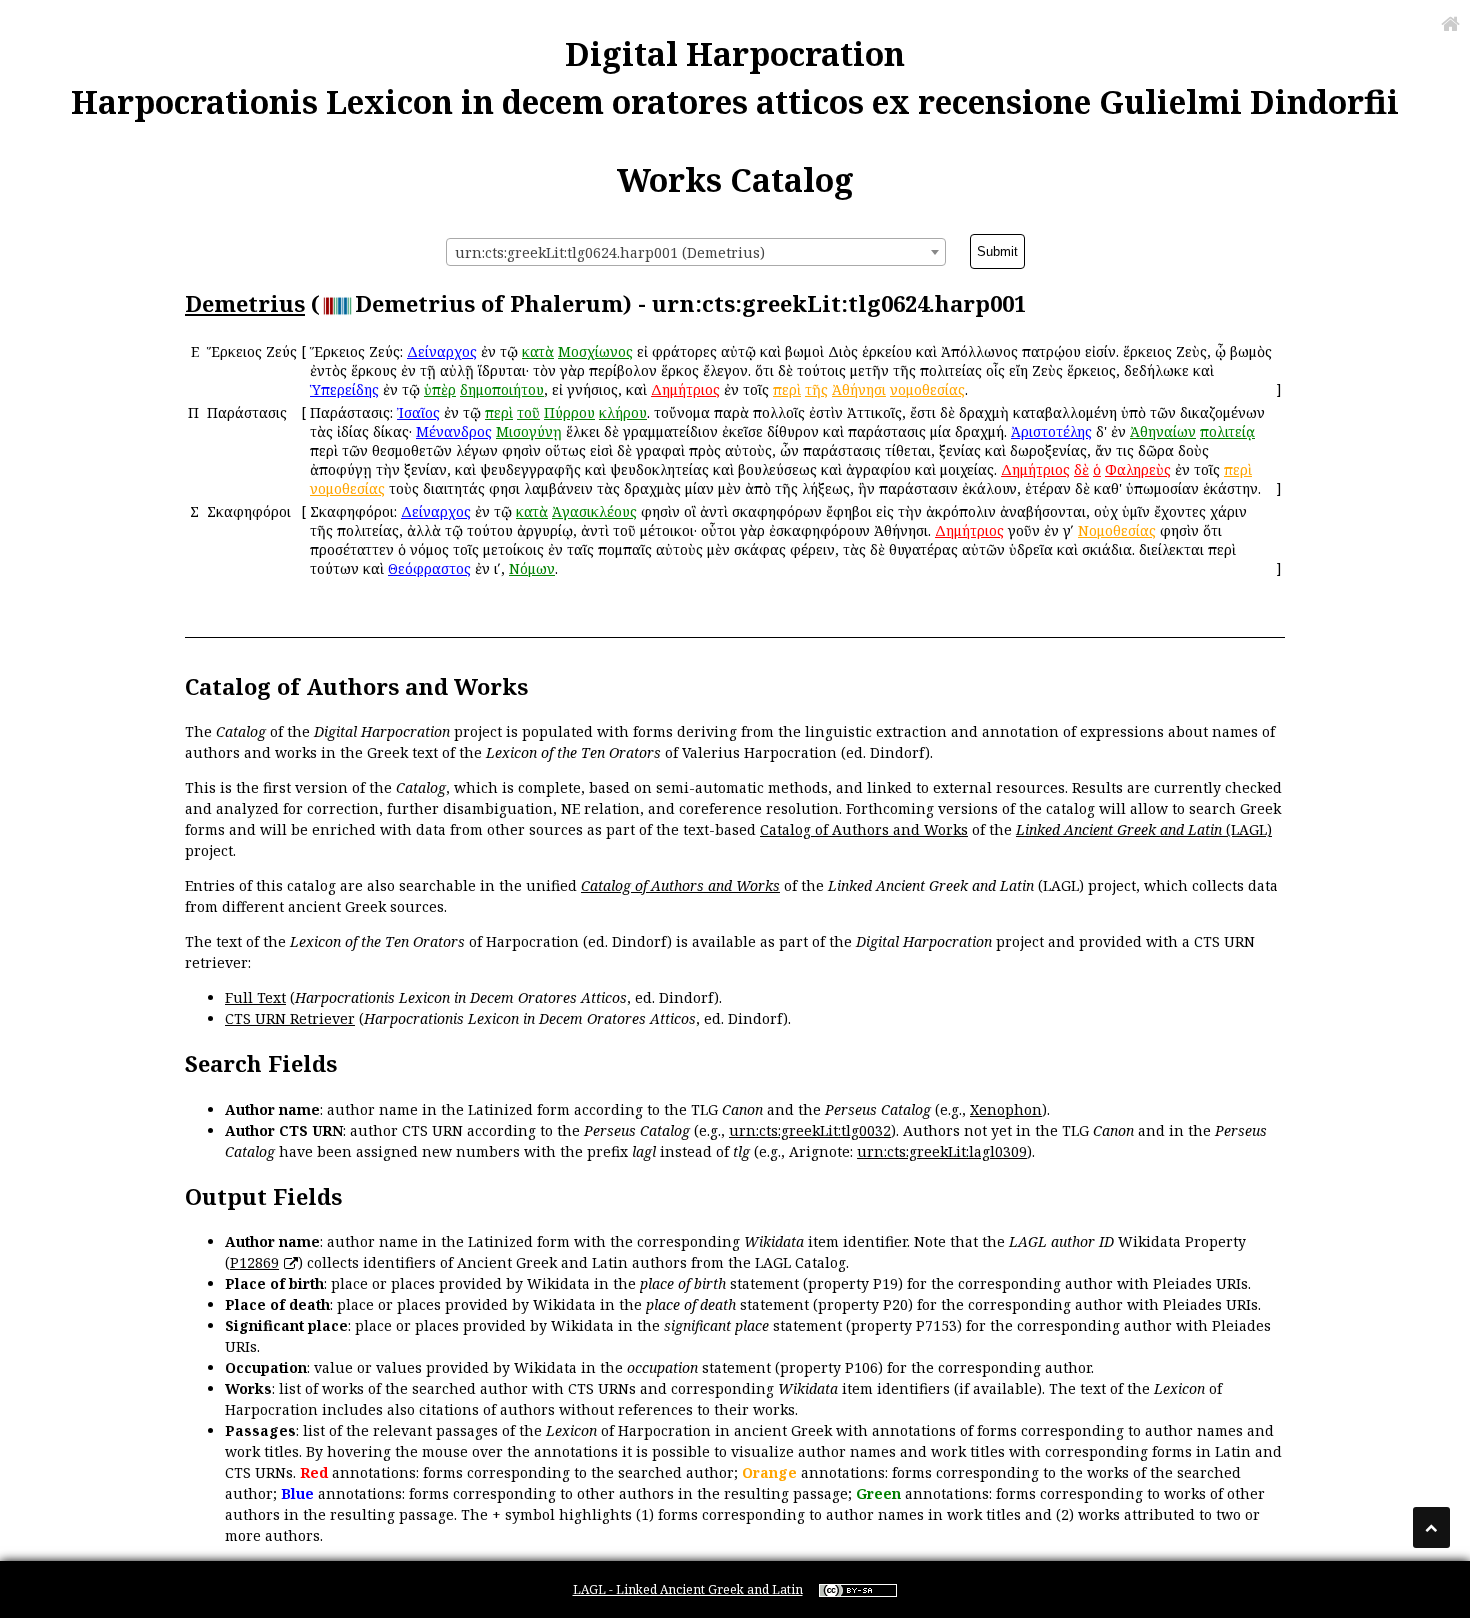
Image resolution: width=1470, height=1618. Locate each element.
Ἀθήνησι (859, 389)
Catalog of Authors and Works (864, 829)
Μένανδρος (454, 431)
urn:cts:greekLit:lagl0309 (942, 1151)
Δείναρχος (442, 351)
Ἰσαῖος (418, 412)
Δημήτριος (685, 389)
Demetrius (245, 303)
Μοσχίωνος (595, 351)
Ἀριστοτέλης (1051, 431)
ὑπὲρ (440, 389)
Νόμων (532, 568)
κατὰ (538, 351)
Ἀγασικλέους (594, 511)
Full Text (255, 997)
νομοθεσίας (927, 389)
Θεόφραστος (429, 568)
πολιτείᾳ (1227, 431)
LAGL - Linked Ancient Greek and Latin (688, 1589)
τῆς (816, 389)
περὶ (787, 389)
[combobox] (696, 252)
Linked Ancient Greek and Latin (1119, 829)
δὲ (1081, 469)
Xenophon (1006, 1109)
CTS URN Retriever (290, 1018)
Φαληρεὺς (1138, 469)
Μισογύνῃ (529, 431)
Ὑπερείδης (344, 389)
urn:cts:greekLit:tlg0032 (810, 1130)
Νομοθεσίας (1117, 530)
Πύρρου (569, 412)
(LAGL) (1247, 829)
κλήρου (623, 412)
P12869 (254, 1262)
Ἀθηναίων (1163, 431)
